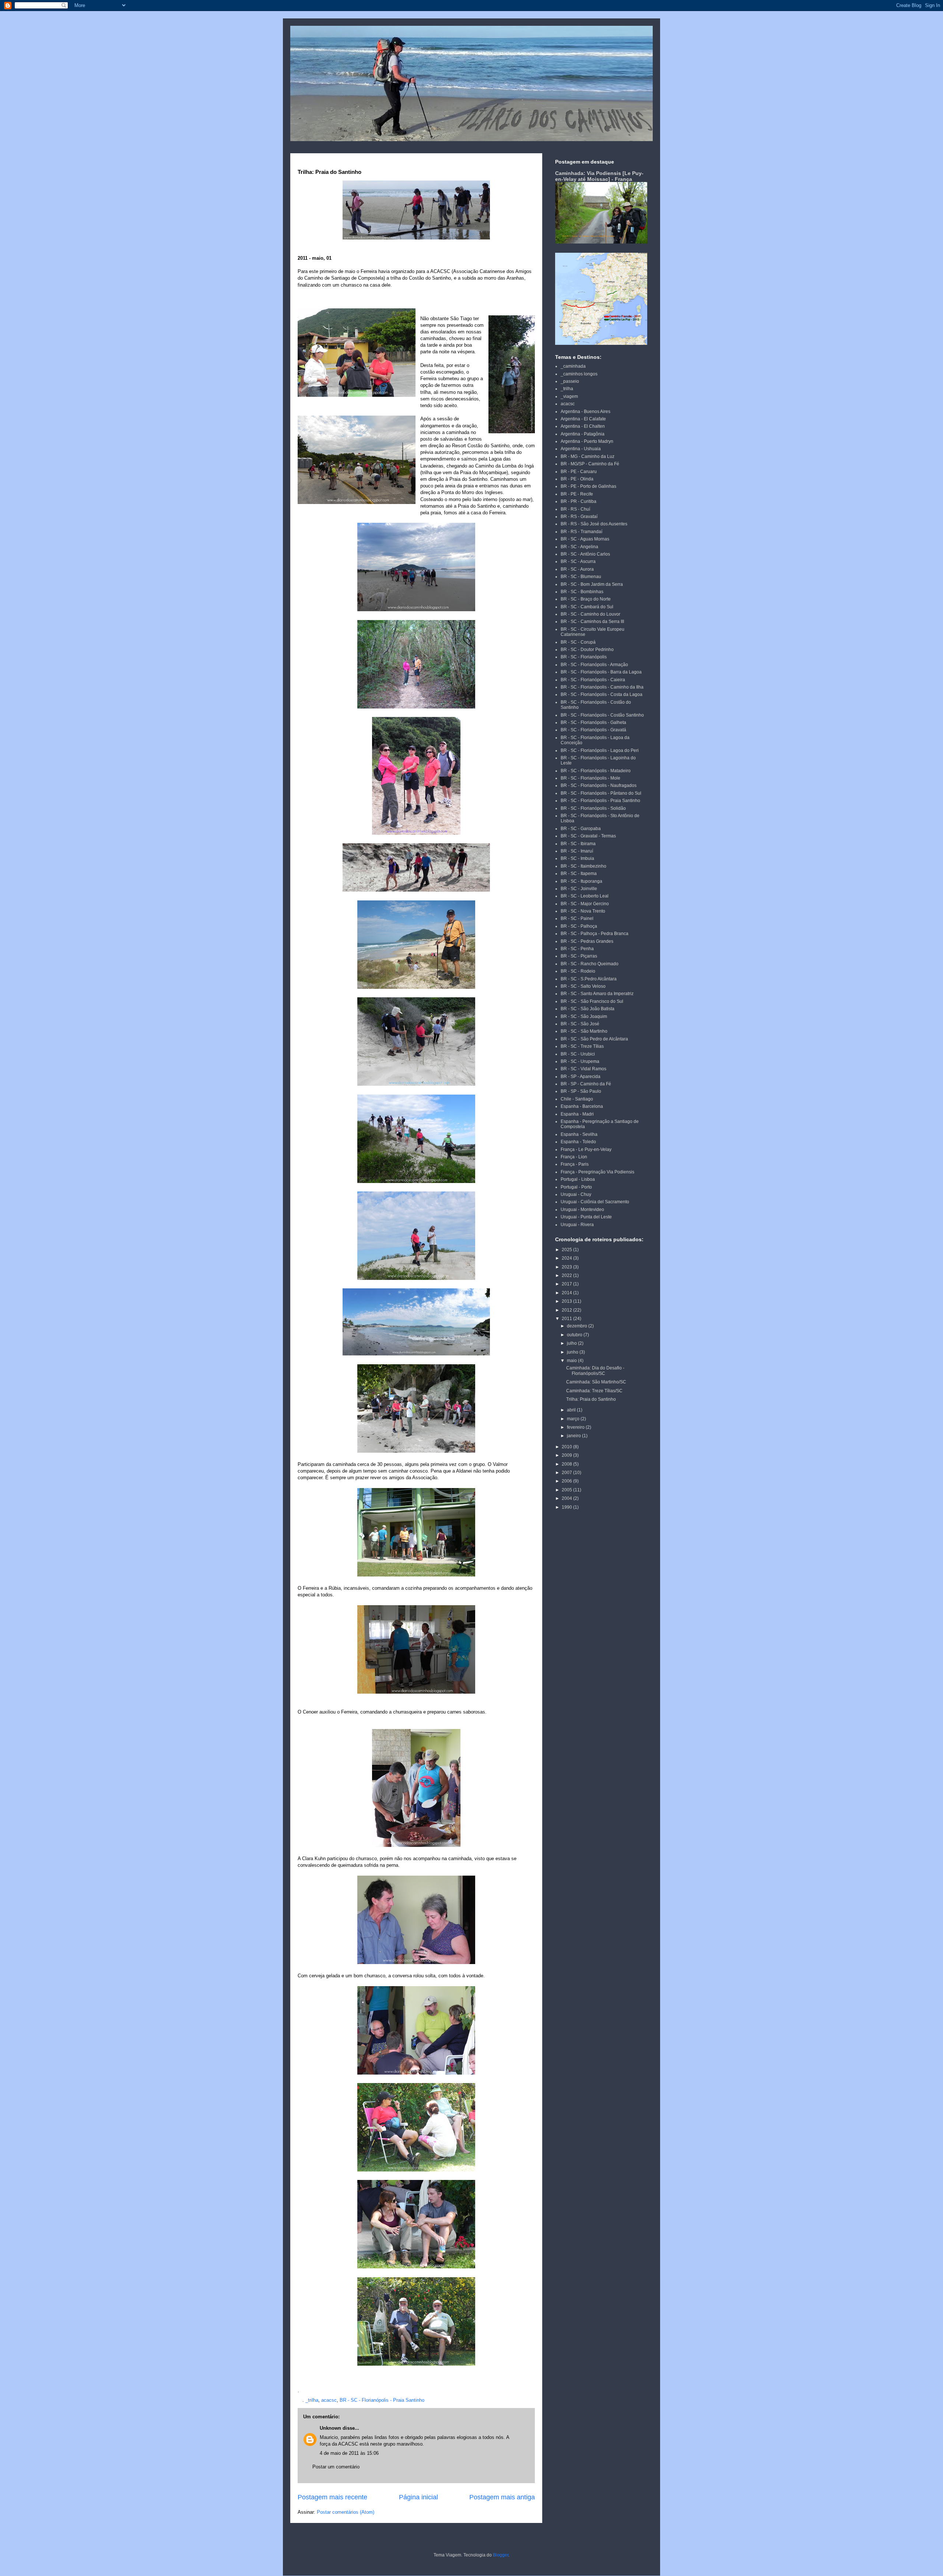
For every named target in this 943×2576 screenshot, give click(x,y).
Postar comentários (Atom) (346, 2512)
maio (572, 1361)
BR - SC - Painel (577, 918)
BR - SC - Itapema (579, 874)
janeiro (574, 1436)
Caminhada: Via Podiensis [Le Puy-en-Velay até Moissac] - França (599, 176)
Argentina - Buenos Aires (586, 412)
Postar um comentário (336, 2467)
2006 (567, 1481)
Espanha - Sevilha (579, 1134)
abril (572, 1410)
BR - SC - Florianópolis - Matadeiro (596, 771)
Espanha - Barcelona (582, 1106)
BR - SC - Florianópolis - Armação (594, 665)
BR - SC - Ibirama (578, 844)
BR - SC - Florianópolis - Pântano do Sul (601, 793)
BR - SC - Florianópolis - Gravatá (593, 730)
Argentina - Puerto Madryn (587, 441)
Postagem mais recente (332, 2497)
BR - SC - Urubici (578, 1054)
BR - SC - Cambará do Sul (587, 607)
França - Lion (574, 1157)
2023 (567, 1267)
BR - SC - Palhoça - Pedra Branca (595, 934)
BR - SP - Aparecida (581, 1077)
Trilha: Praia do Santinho (591, 1399)
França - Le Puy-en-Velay (586, 1149)
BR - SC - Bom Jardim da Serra (592, 584)
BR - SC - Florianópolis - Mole (590, 778)
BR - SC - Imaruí (577, 851)
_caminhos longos (579, 374)
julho (572, 1343)
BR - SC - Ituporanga (581, 881)
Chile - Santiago (577, 1099)
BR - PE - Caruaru (579, 472)
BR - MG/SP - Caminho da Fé (590, 464)
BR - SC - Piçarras (579, 956)
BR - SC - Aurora (577, 569)
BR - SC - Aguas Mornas (585, 539)
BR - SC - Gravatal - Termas (588, 836)
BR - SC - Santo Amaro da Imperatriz (597, 994)
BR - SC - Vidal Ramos (583, 1069)
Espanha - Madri (577, 1114)
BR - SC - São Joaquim (584, 1016)
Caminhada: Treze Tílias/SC (594, 1391)
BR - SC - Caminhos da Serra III (592, 622)
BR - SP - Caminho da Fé (586, 1084)
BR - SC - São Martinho (584, 1031)
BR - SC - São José (580, 1024)
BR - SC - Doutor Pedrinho (587, 650)
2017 (567, 1284)
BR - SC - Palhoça (579, 926)
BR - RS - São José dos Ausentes (594, 524)
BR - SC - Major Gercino (585, 904)
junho (573, 1352)
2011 (567, 1319)
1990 (567, 1507)
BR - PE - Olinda (577, 479)
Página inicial (418, 2497)
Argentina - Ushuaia (581, 449)
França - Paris (575, 1164)
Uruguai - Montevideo (582, 1210)
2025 (567, 1250)
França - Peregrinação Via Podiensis (597, 1172)
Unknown (330, 2428)
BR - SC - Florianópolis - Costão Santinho (602, 715)
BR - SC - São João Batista (588, 1009)
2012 (567, 1310)
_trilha (312, 2400)
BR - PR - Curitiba (579, 501)
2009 (567, 1455)
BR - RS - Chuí (575, 509)
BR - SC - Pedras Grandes (587, 941)
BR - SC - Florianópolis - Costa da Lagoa (602, 694)
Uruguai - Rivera (577, 1225)
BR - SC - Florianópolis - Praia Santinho (382, 2400)
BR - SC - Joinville (579, 889)
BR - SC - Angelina (579, 547)
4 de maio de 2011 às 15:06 (349, 2453)
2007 (567, 1473)
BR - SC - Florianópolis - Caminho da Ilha (602, 687)
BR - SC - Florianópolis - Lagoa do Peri (600, 750)
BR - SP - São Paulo (581, 1091)
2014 (567, 1293)
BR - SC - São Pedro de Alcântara (594, 1039)
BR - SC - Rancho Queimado (590, 964)
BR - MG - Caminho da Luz (588, 456)
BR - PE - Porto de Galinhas (588, 486)
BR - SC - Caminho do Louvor (590, 614)
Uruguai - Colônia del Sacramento (595, 1202)
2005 (567, 1490)
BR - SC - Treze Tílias (582, 1046)
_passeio (570, 381)
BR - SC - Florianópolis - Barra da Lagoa (601, 672)
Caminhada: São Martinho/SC (596, 1382)
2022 (567, 1275)
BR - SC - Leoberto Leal (585, 896)
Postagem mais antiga (502, 2497)
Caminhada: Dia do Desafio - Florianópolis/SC (595, 1371)
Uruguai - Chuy (576, 1194)
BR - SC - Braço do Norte (586, 599)
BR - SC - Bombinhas (582, 592)
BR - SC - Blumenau (581, 577)
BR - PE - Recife (577, 494)
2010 (567, 1447)
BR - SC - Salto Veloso (583, 986)
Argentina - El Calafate (583, 419)
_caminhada (573, 366)
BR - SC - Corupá (578, 642)
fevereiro (576, 1427)
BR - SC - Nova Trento (583, 911)
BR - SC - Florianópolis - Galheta (593, 722)
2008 (567, 1464)
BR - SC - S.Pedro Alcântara (589, 979)
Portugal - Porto (576, 1187)
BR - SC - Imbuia (577, 858)
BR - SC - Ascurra (578, 561)
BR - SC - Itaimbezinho (583, 866)
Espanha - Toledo (578, 1142)
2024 (567, 1258)
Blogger (501, 2555)
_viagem (569, 396)
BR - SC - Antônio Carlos (585, 554)
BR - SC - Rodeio (578, 971)
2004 (567, 1498)
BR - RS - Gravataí (579, 517)
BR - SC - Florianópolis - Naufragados (599, 785)
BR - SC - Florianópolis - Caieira (593, 680)
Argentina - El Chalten (583, 426)
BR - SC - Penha (577, 949)
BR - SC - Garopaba (581, 829)
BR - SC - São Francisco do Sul (592, 1001)
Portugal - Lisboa (578, 1179)
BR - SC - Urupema (580, 1061)
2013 (567, 1301)
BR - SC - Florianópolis (584, 657)
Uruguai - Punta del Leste (586, 1217)
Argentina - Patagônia (583, 434)
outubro (575, 1335)
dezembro (578, 1326)
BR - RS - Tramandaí (581, 532)
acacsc (329, 2400)
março (574, 1419)
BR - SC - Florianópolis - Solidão (593, 808)
